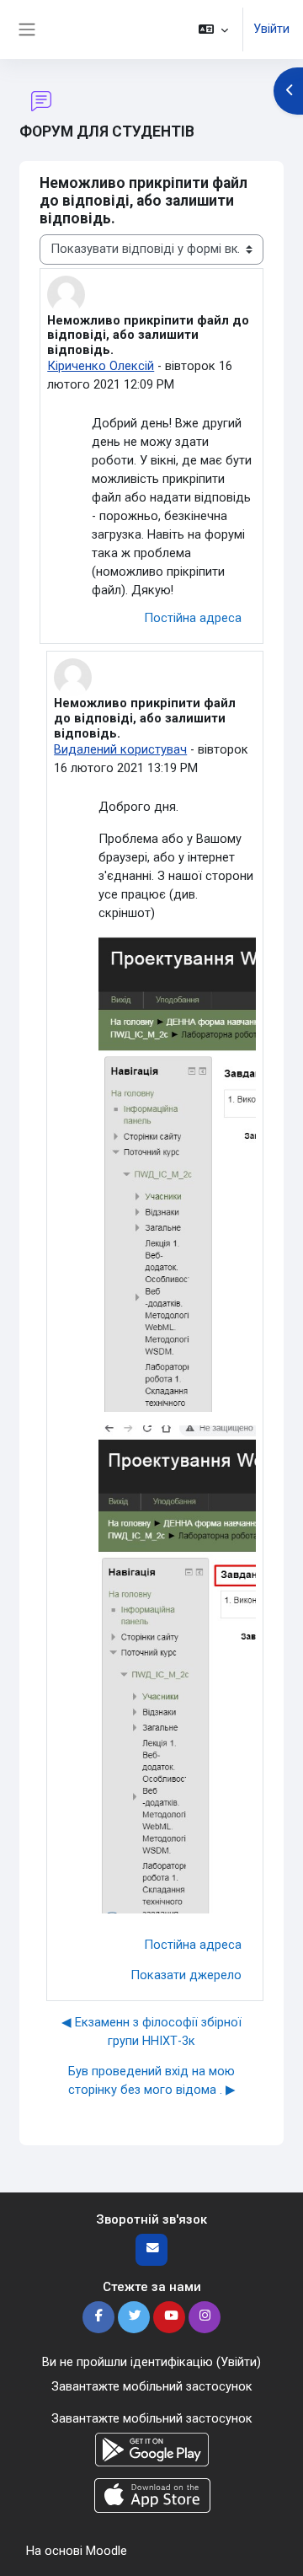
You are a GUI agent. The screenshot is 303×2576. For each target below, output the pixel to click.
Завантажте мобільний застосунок (152, 2386)
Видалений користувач (120, 749)
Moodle (106, 2551)
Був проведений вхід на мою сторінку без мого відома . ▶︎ (152, 2080)
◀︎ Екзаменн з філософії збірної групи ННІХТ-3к (151, 2031)
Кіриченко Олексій (101, 366)
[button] (213, 30)
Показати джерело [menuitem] (186, 1975)
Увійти (271, 29)
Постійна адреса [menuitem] (193, 618)
